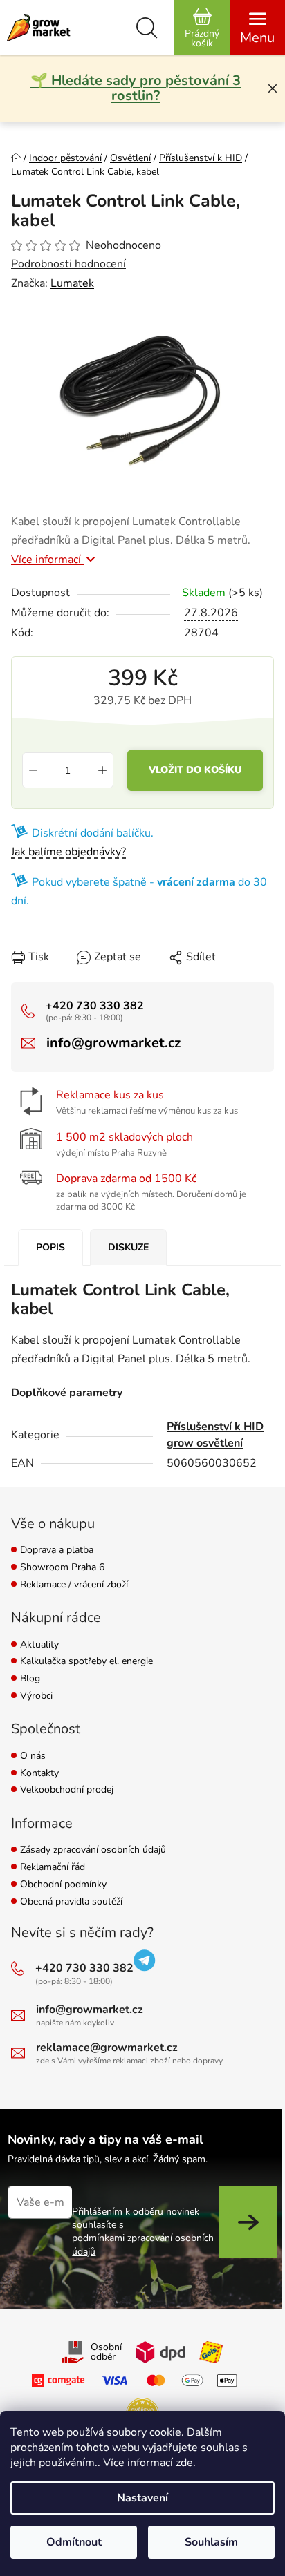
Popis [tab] (50, 1247)
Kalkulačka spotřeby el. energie (86, 1662)
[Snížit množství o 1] (33, 770)
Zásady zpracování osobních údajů (93, 1850)
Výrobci (36, 1696)
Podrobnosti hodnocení (68, 264)
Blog (30, 1679)
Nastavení (142, 2498)
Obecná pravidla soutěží (71, 1902)
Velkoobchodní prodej (67, 1790)
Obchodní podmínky (63, 1885)
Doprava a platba (57, 1551)
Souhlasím (211, 2542)
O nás (33, 1756)
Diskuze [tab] (128, 1247)
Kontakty (39, 1774)
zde (184, 2463)
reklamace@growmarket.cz (107, 2048)
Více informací (47, 560)
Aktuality (39, 1645)
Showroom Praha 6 (62, 1568)
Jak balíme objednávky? (68, 852)
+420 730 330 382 (95, 1006)
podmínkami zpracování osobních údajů (143, 2244)
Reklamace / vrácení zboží (74, 1585)
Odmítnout (74, 2542)
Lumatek (72, 283)
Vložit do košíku (195, 770)
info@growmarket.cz (113, 1043)
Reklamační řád (53, 1868)
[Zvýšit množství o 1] (102, 770)
